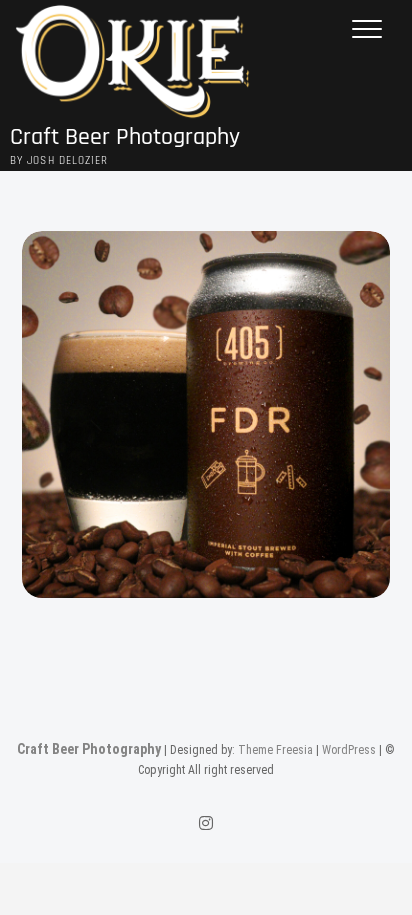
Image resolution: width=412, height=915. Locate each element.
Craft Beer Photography (125, 137)
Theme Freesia (275, 750)
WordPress (349, 750)
